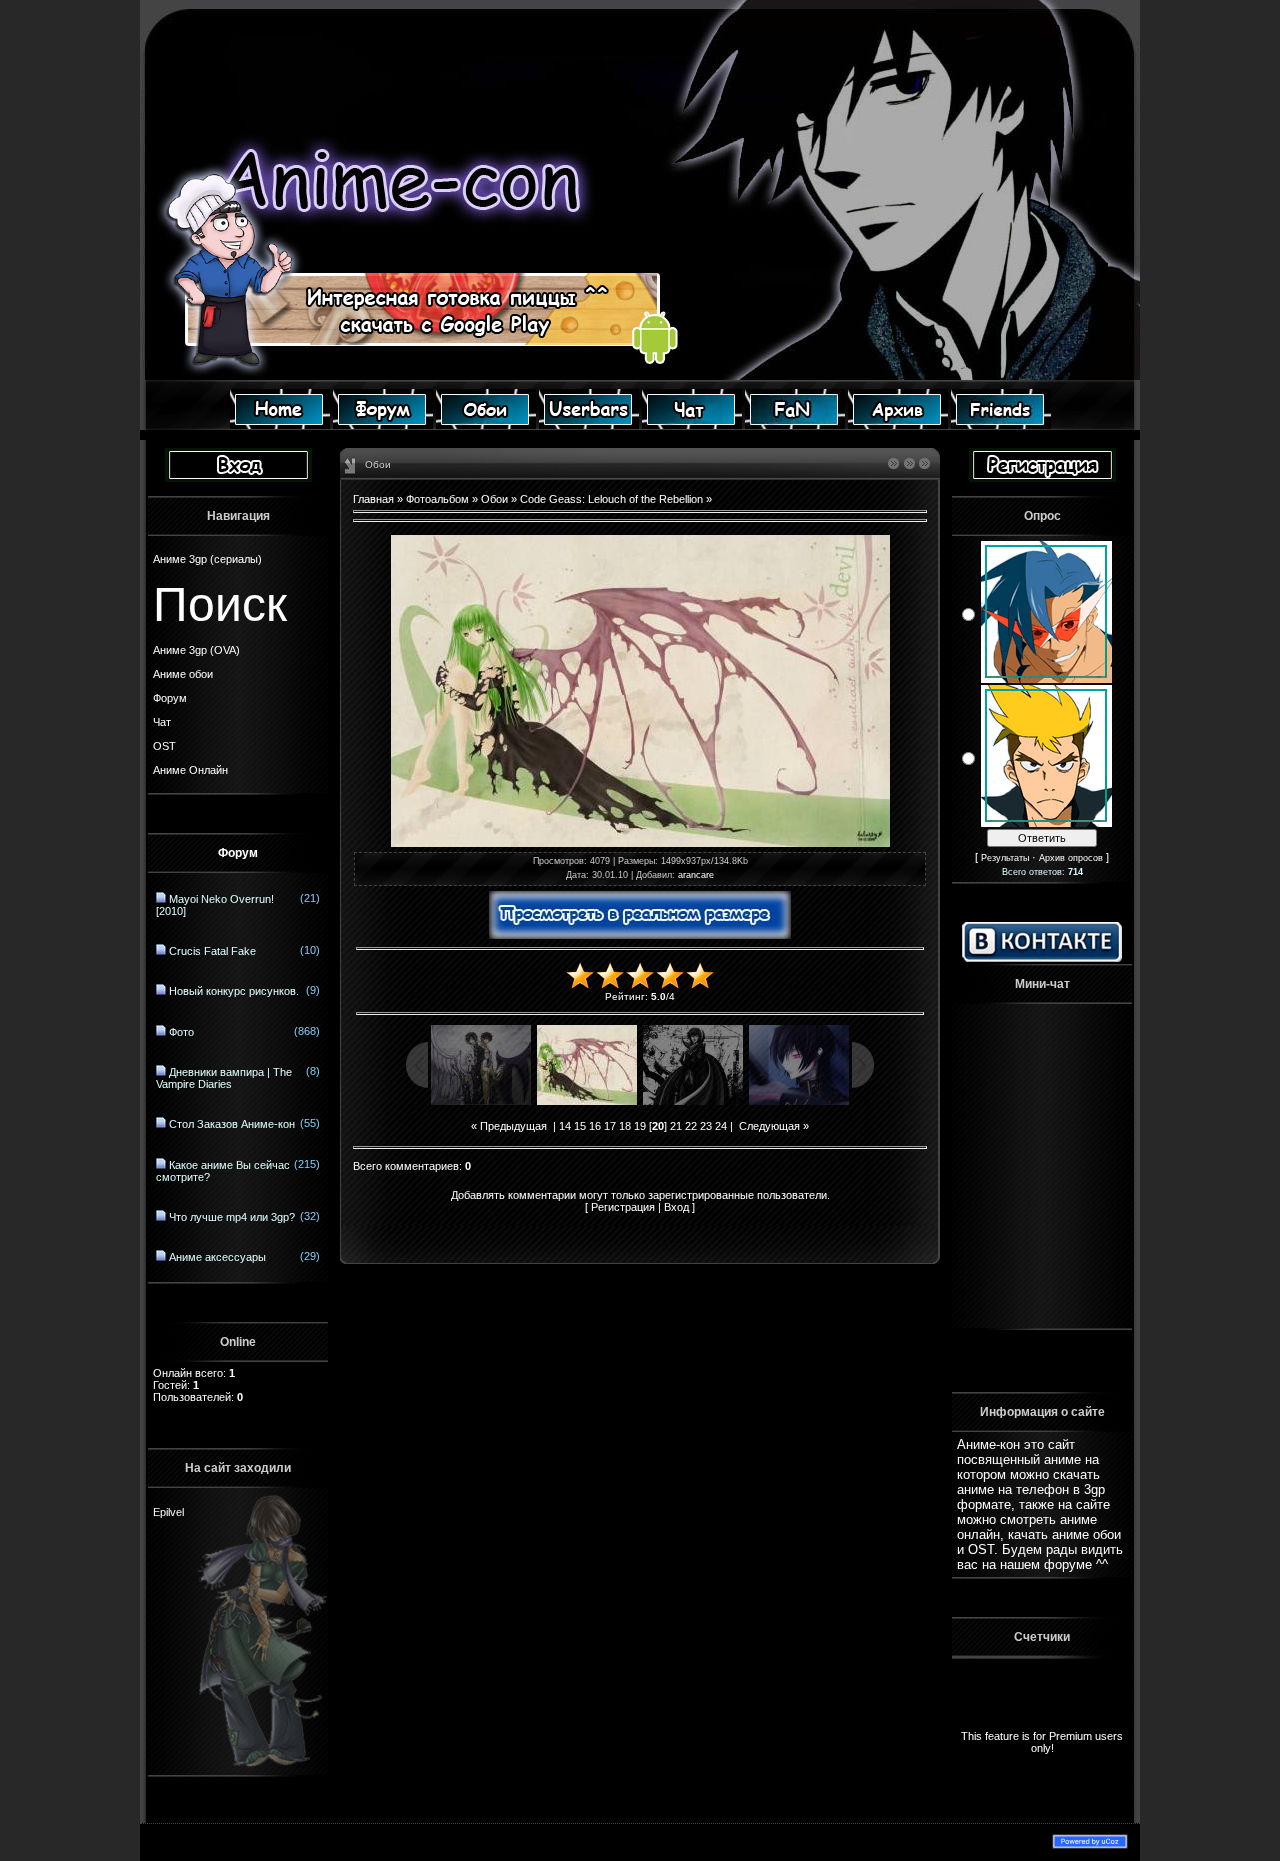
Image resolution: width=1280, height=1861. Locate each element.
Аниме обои (183, 674)
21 (676, 1126)
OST (164, 746)
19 (640, 1126)
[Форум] (383, 425)
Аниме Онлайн (190, 770)
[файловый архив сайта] (898, 425)
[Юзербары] (589, 425)
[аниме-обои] (486, 425)
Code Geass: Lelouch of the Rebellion (611, 499)
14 (565, 1126)
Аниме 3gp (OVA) (196, 650)
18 (625, 1126)
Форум (170, 698)
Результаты (1005, 858)
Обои (494, 499)
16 (595, 1126)
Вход (676, 1207)
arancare (696, 875)
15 (580, 1126)
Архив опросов (1071, 858)
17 (610, 1126)
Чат (162, 722)
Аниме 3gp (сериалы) (207, 559)
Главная (373, 499)
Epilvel (168, 1493)
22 (691, 1126)
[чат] (692, 425)
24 (721, 1126)
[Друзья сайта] (1001, 425)
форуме (1068, 1564)
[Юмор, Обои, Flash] (795, 425)
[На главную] (280, 425)
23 (706, 1126)
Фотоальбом (437, 499)
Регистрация (623, 1207)
